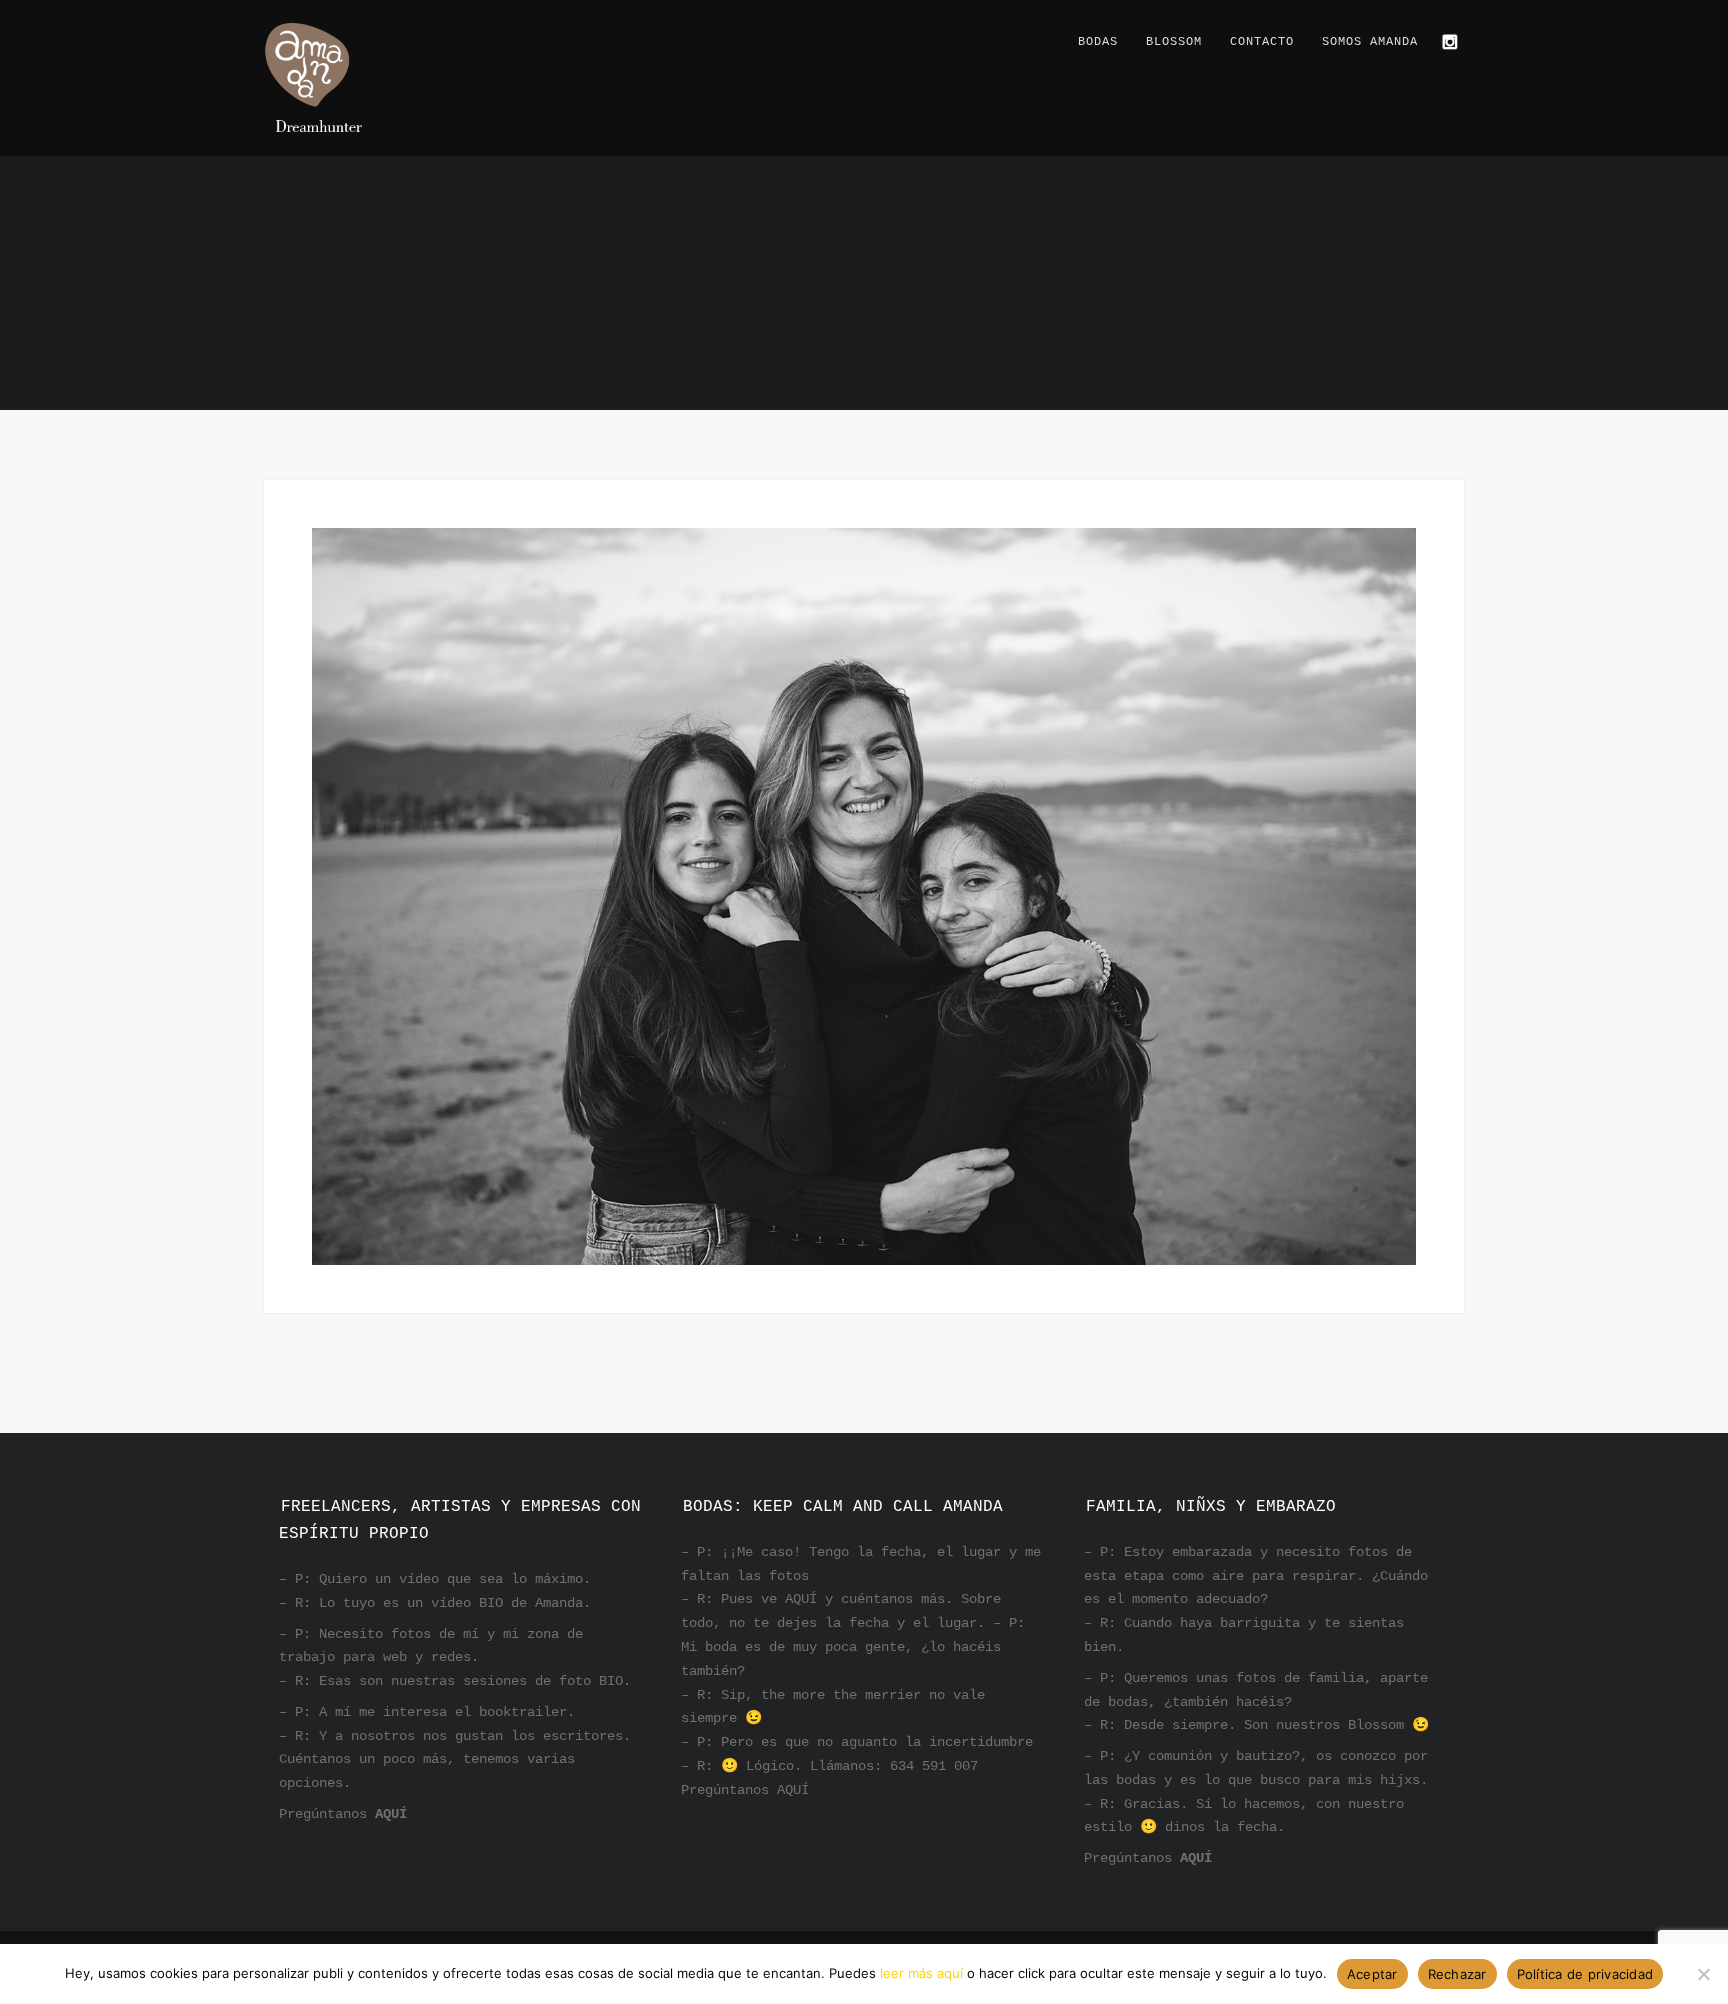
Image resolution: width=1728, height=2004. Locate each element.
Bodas (1098, 42)
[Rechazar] (1703, 1974)
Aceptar (1372, 1974)
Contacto (1262, 42)
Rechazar (1457, 1974)
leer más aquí (921, 1973)
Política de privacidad (1585, 1974)
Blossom (1174, 42)
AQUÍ (391, 1814)
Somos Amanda (1370, 42)
